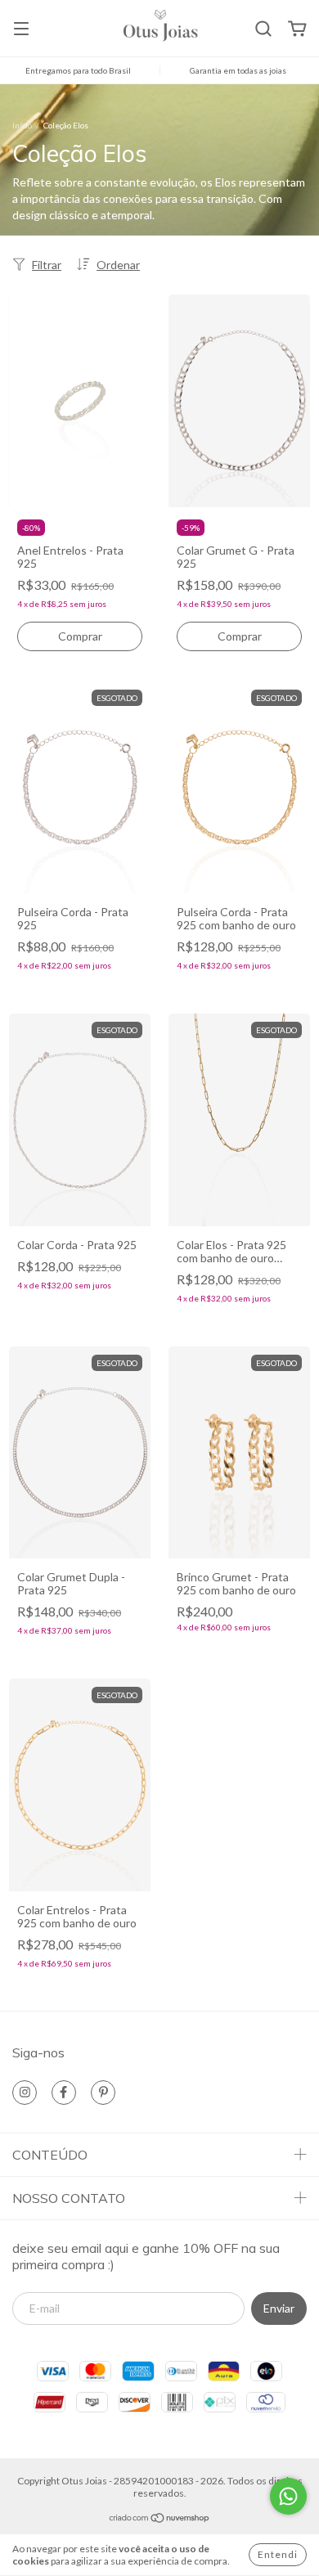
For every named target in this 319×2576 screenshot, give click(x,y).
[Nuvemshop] (160, 2519)
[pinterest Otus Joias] (103, 2093)
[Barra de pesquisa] (263, 29)
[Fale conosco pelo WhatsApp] (288, 2496)
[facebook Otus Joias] (64, 2093)
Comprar (80, 636)
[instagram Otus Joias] (25, 2093)
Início (22, 125)
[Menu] (21, 30)
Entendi (278, 2554)
